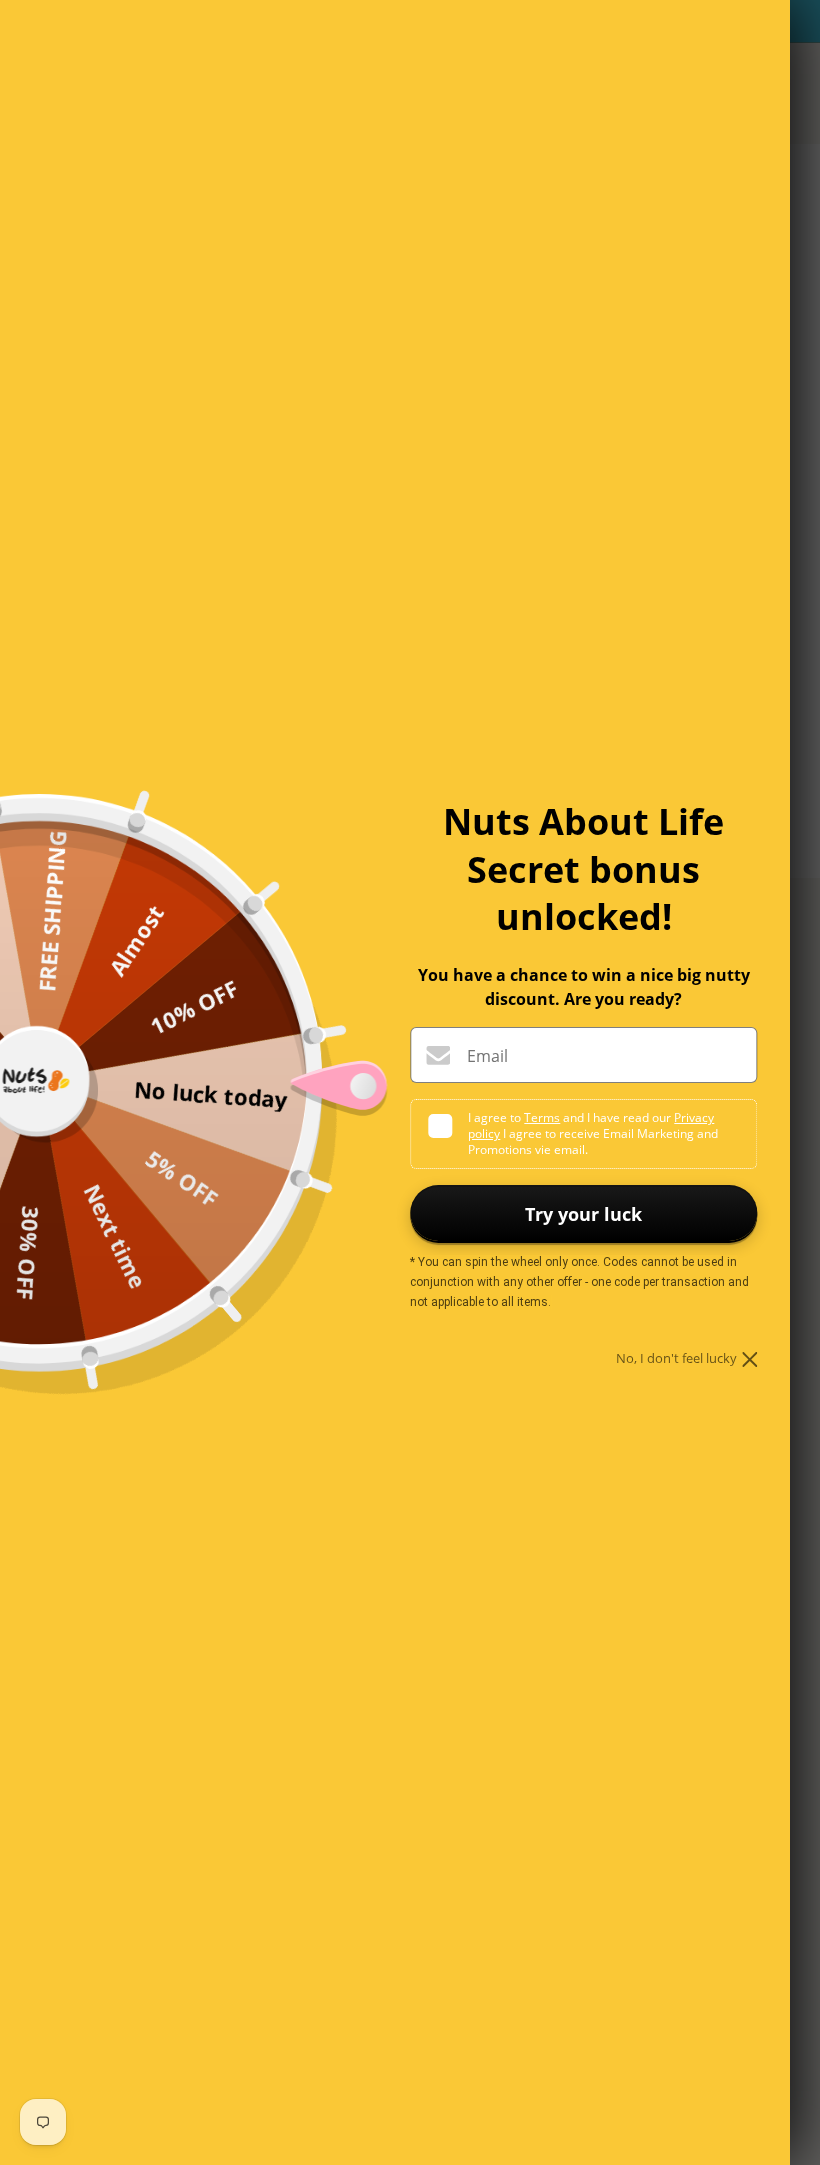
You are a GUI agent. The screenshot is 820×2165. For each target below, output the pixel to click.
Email (487, 1056)
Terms (542, 1117)
